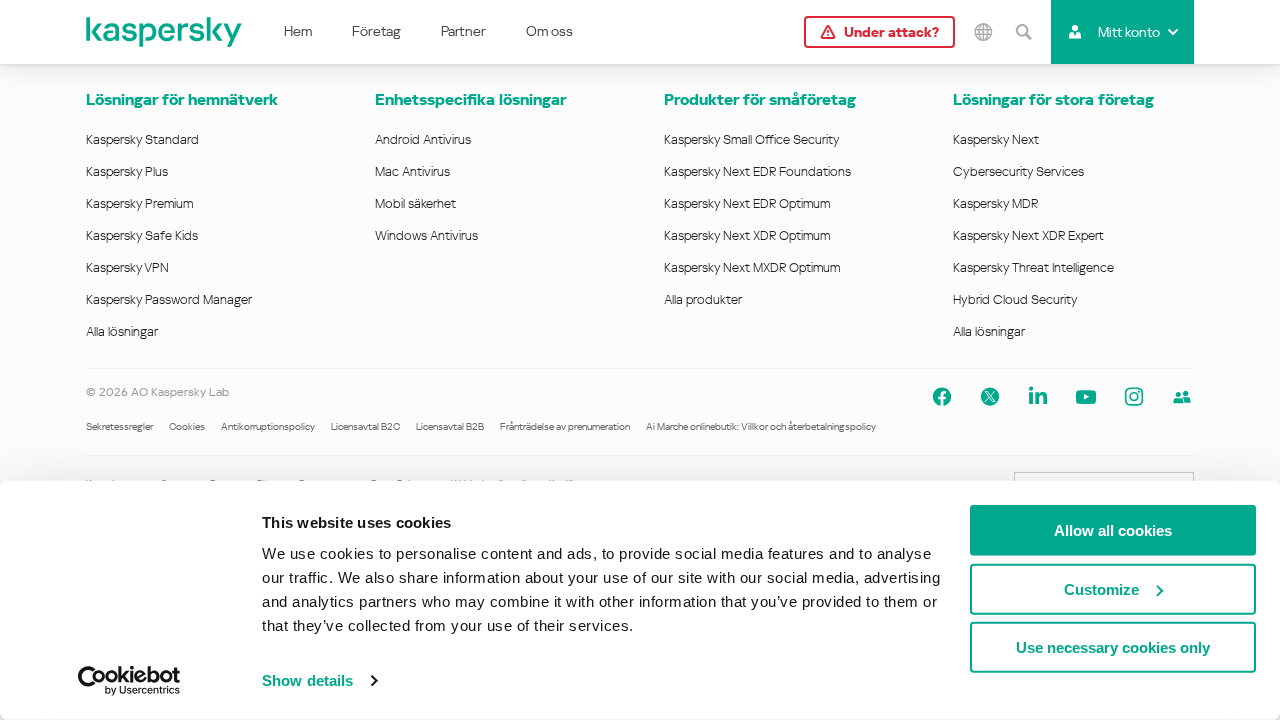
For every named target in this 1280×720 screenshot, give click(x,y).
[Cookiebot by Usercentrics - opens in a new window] (129, 681)
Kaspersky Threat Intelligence (1033, 267)
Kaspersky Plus (127, 171)
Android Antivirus (423, 139)
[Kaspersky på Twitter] (990, 397)
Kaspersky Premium (139, 203)
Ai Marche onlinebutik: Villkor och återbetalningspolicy (761, 426)
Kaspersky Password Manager (169, 299)
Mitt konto (1129, 32)
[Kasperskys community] (1182, 397)
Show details (307, 680)
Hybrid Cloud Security (1015, 299)
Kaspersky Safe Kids (142, 235)
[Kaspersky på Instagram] (1134, 397)
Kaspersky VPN (127, 267)
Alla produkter (703, 299)
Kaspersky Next (996, 139)
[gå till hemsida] (165, 32)
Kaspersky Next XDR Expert (1028, 235)
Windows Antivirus (426, 235)
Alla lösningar (122, 331)
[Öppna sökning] (1023, 32)
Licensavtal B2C (365, 426)
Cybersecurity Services (1018, 171)
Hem (298, 31)
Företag (376, 31)
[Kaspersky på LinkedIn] (1038, 397)
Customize (1101, 588)
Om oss (549, 31)
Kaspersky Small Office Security (752, 139)
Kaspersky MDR (995, 203)
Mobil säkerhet (415, 203)
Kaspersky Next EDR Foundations (757, 171)
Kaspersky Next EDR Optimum (747, 203)
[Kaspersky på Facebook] (942, 397)
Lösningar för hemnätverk (182, 99)
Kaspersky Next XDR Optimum (747, 235)
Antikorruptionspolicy (268, 426)
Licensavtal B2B (450, 426)
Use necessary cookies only (1113, 647)
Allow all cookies (1113, 530)
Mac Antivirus (412, 171)
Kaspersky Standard (142, 139)
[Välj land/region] (983, 32)
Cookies (187, 426)
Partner (463, 31)
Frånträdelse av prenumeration (565, 426)
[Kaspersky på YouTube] (1086, 397)
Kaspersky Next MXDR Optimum (752, 267)
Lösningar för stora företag (1053, 99)
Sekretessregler (119, 426)
